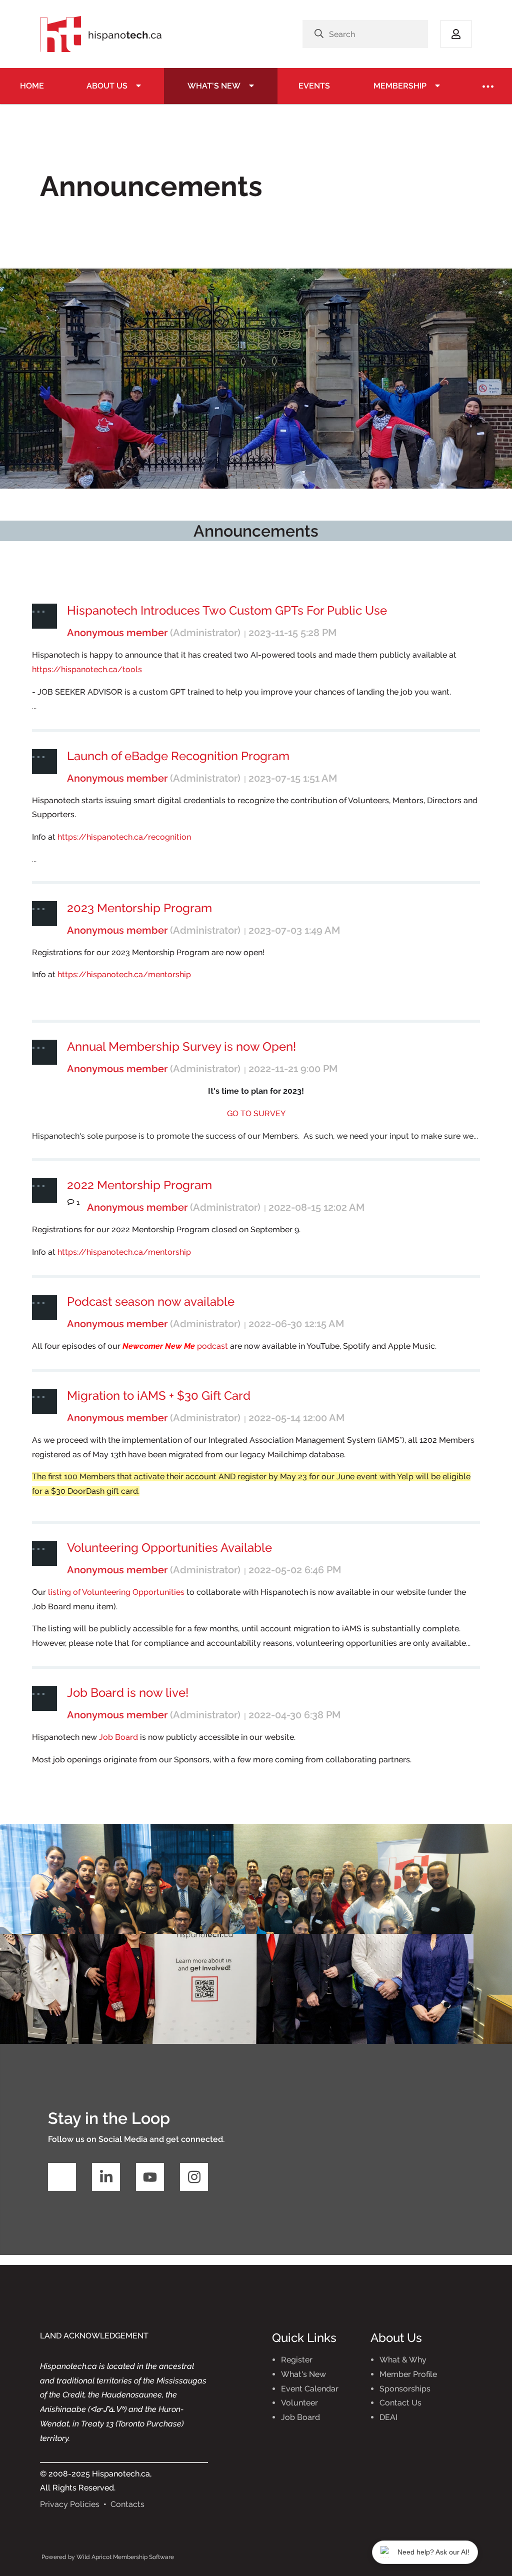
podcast (175, 1346)
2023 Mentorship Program (139, 908)
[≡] (488, 86)
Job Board (118, 1737)
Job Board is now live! (128, 1693)
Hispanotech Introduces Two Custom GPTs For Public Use (227, 610)
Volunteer (299, 2403)
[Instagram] (194, 2177)
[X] (62, 2177)
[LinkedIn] (106, 2177)
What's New (303, 2374)
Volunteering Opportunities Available (169, 1548)
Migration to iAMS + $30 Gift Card (159, 1396)
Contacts (127, 2504)
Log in (456, 34)
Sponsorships (405, 2389)
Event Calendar (310, 2389)
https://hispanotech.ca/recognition (124, 837)
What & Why (403, 2360)
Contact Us (400, 2403)
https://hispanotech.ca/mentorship (124, 974)
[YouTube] (150, 2177)
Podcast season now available (151, 1302)
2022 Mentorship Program (139, 1185)
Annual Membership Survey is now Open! (181, 1046)
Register (297, 2360)
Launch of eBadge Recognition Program (178, 756)
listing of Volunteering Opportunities (116, 1592)
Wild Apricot (94, 2557)
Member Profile (408, 2374)
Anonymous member (117, 633)
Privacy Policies (70, 2504)
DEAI (388, 2417)
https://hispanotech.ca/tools (87, 669)
